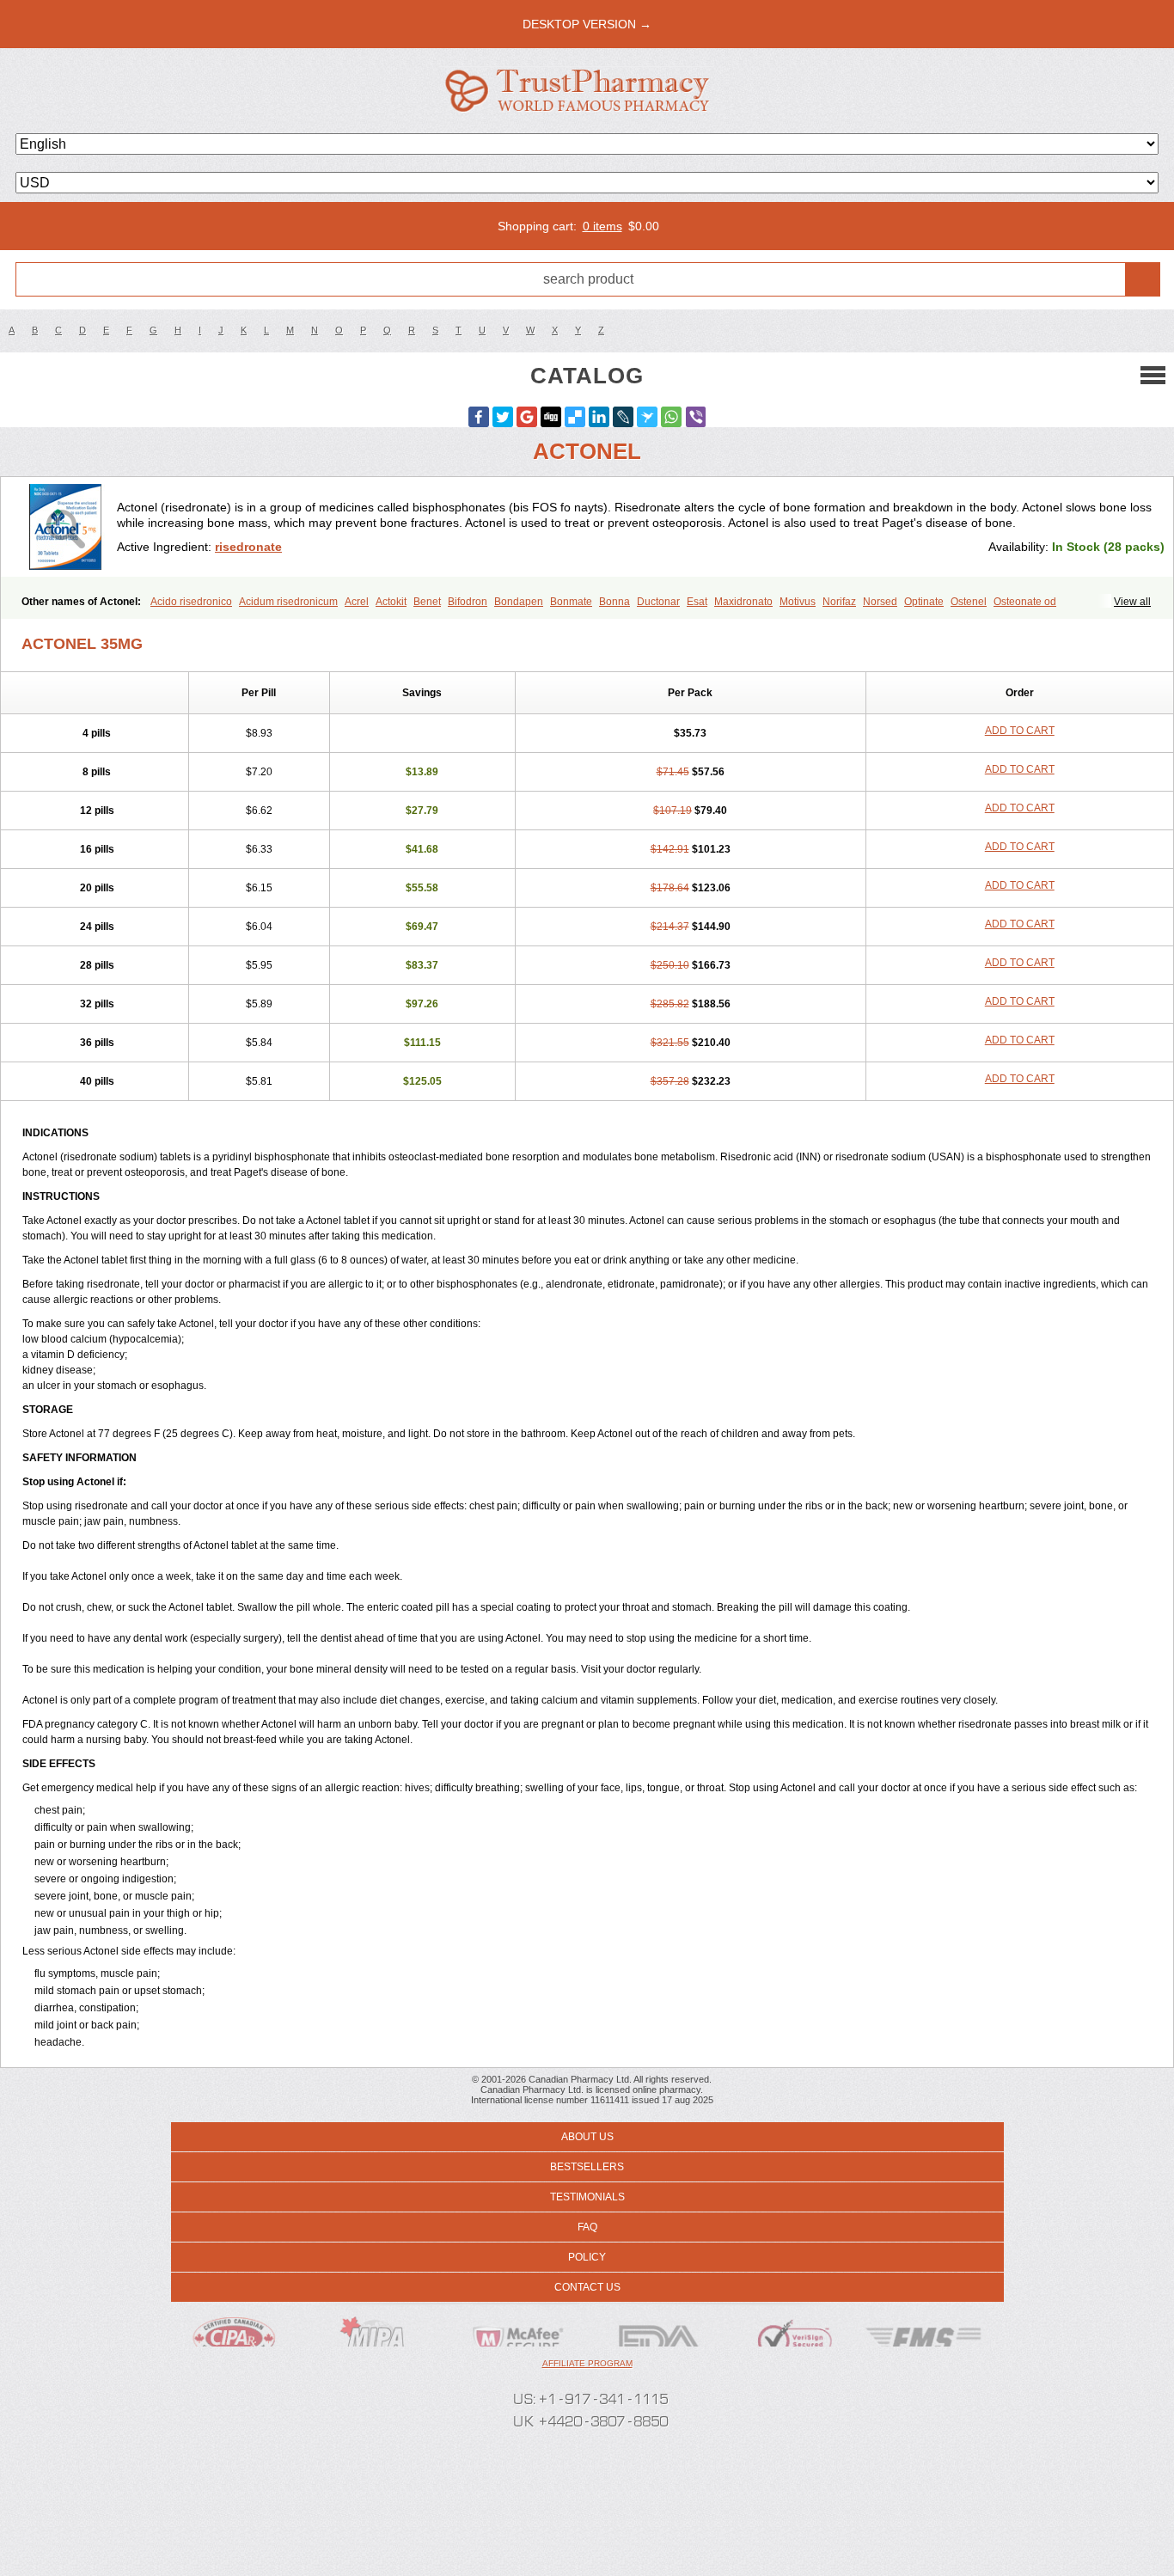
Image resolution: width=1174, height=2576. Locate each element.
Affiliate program (587, 2363)
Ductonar (658, 602)
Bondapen (519, 602)
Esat (697, 602)
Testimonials (587, 2197)
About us (587, 2137)
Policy (587, 2257)
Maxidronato (743, 602)
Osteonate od (1025, 602)
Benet (427, 602)
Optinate (924, 602)
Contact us (587, 2287)
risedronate (248, 547)
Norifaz (839, 602)
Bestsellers (587, 2167)
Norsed (880, 602)
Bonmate (571, 602)
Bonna (615, 602)
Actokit (391, 602)
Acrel (357, 602)
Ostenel (969, 602)
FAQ (587, 2227)
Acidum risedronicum (288, 602)
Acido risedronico (191, 602)
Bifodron (468, 602)
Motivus (798, 602)
